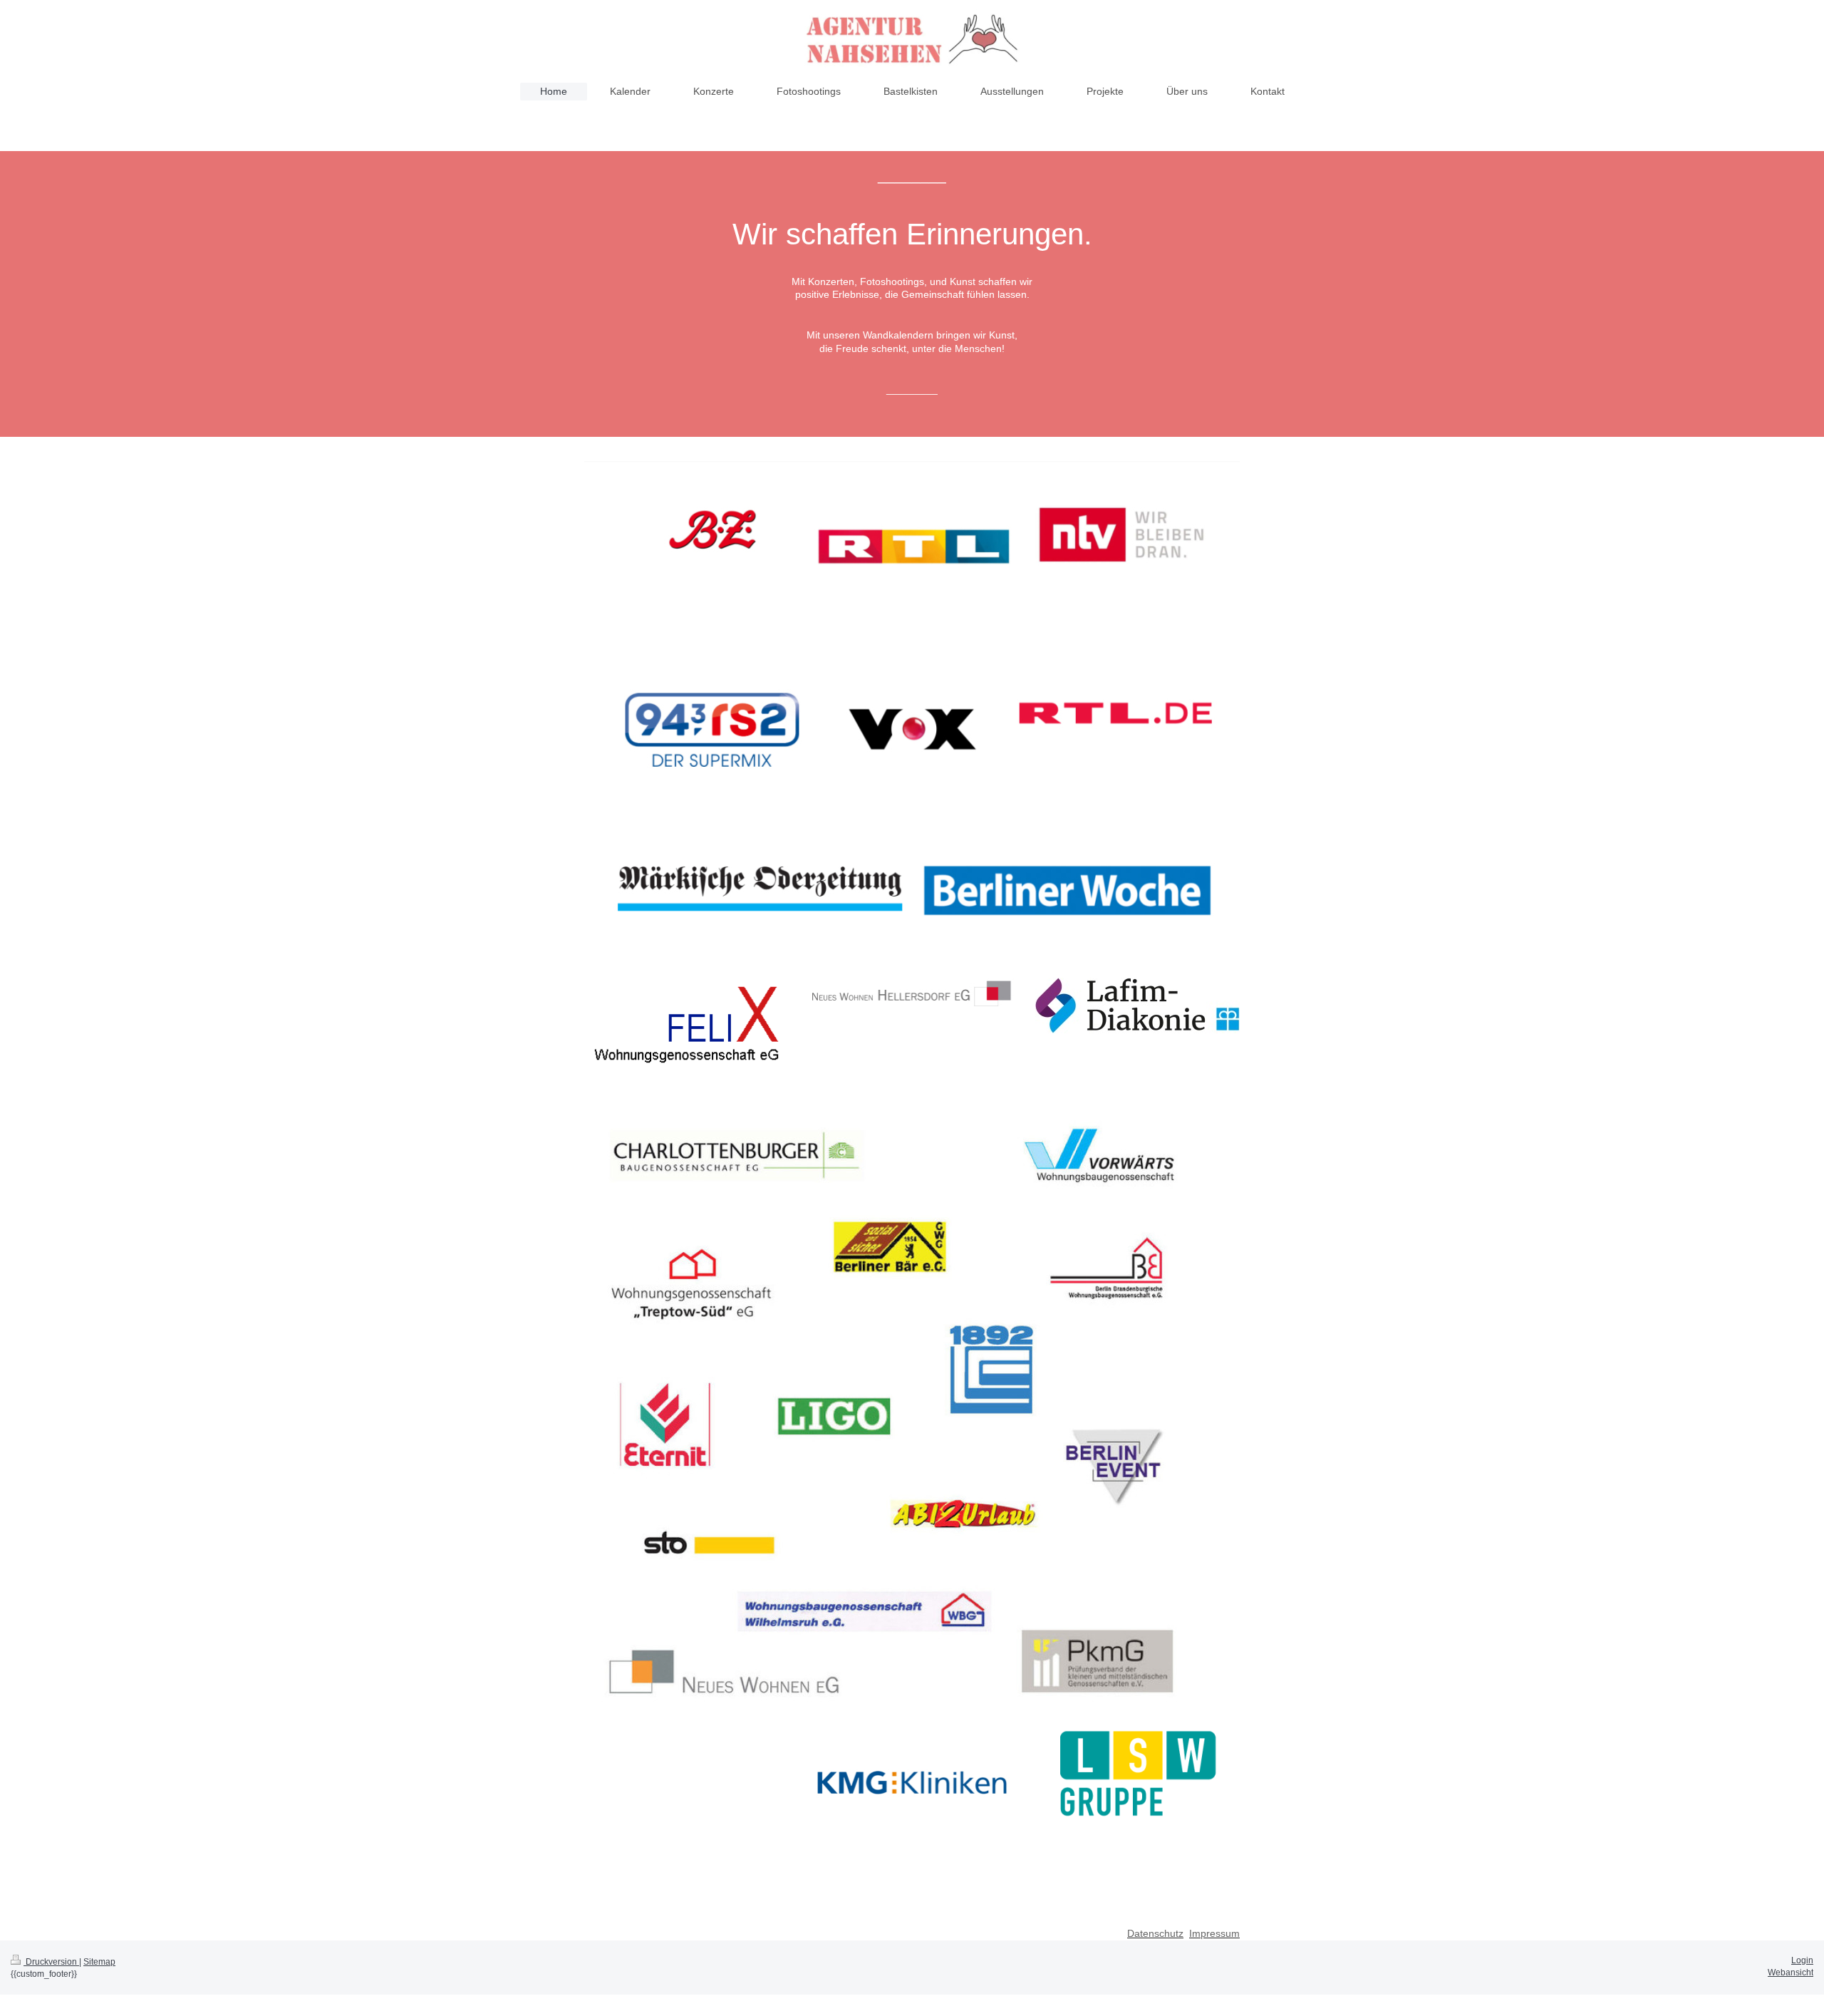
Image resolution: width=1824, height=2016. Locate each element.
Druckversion (51, 1962)
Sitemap (99, 1962)
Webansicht (1791, 1973)
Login (1802, 1960)
